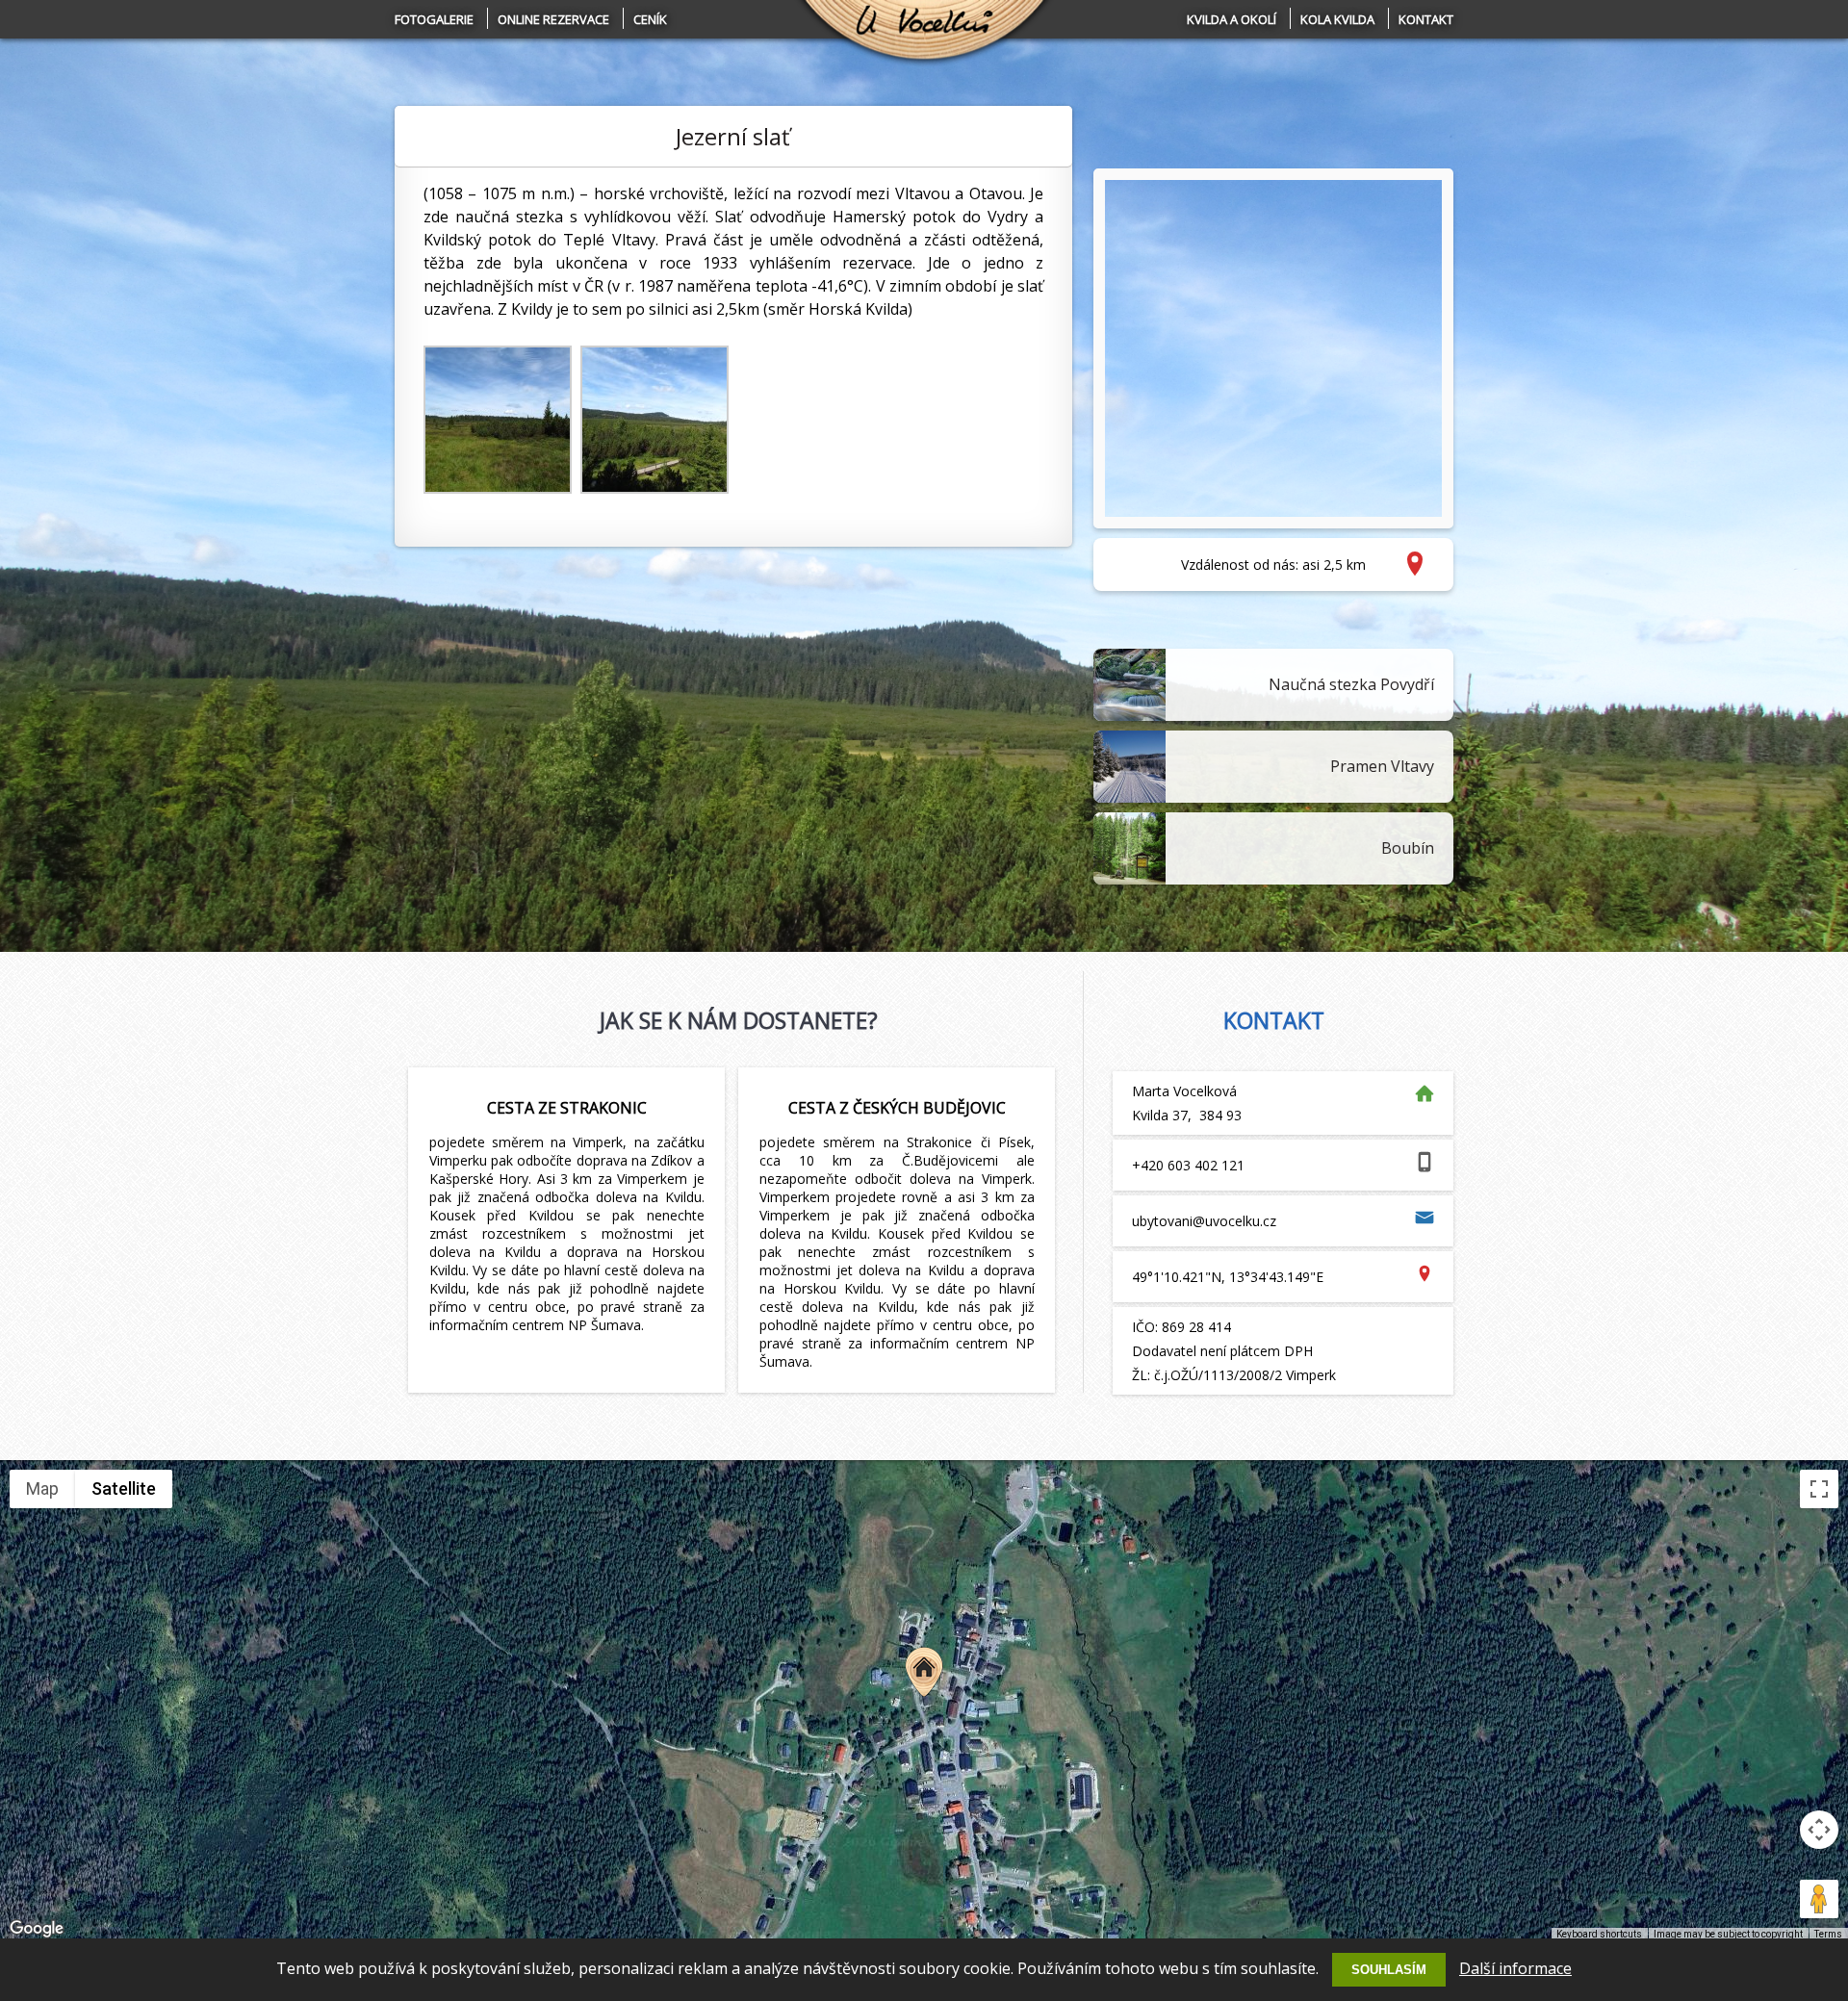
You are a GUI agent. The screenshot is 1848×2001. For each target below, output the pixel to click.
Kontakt (1426, 19)
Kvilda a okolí (1232, 19)
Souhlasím (1389, 1970)
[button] (924, 1672)
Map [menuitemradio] (42, 1488)
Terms (1828, 1934)
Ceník (650, 19)
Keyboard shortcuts (1599, 1934)
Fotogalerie (434, 19)
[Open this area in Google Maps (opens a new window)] (37, 1929)
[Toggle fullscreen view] (1819, 1489)
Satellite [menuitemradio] (124, 1488)
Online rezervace (553, 19)
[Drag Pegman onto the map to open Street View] (1819, 1899)
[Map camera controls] (1819, 1830)
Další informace (1515, 1968)
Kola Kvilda (1337, 19)
